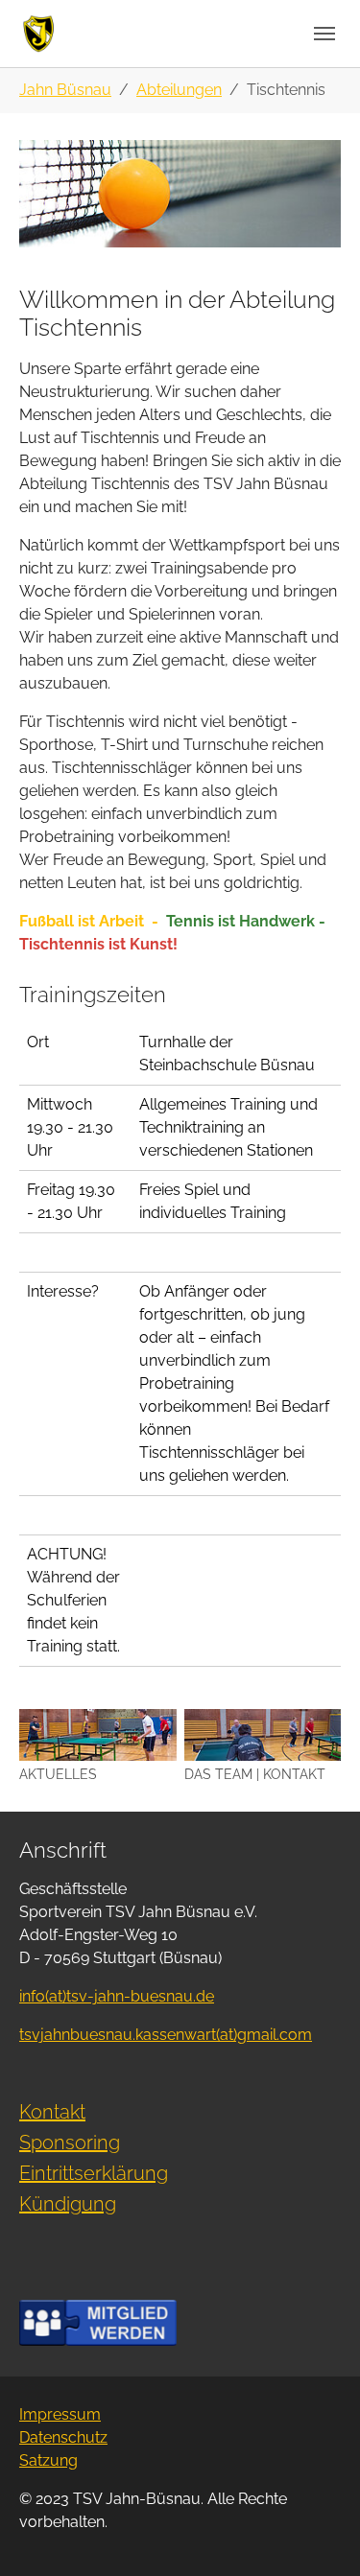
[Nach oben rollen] (318, 2534)
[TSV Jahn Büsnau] (38, 33)
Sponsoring (70, 2143)
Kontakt (52, 2112)
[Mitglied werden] (98, 2322)
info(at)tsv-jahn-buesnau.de (117, 1996)
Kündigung (68, 2204)
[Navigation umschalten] (324, 34)
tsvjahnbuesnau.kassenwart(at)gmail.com (166, 2035)
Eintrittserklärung (94, 2173)
